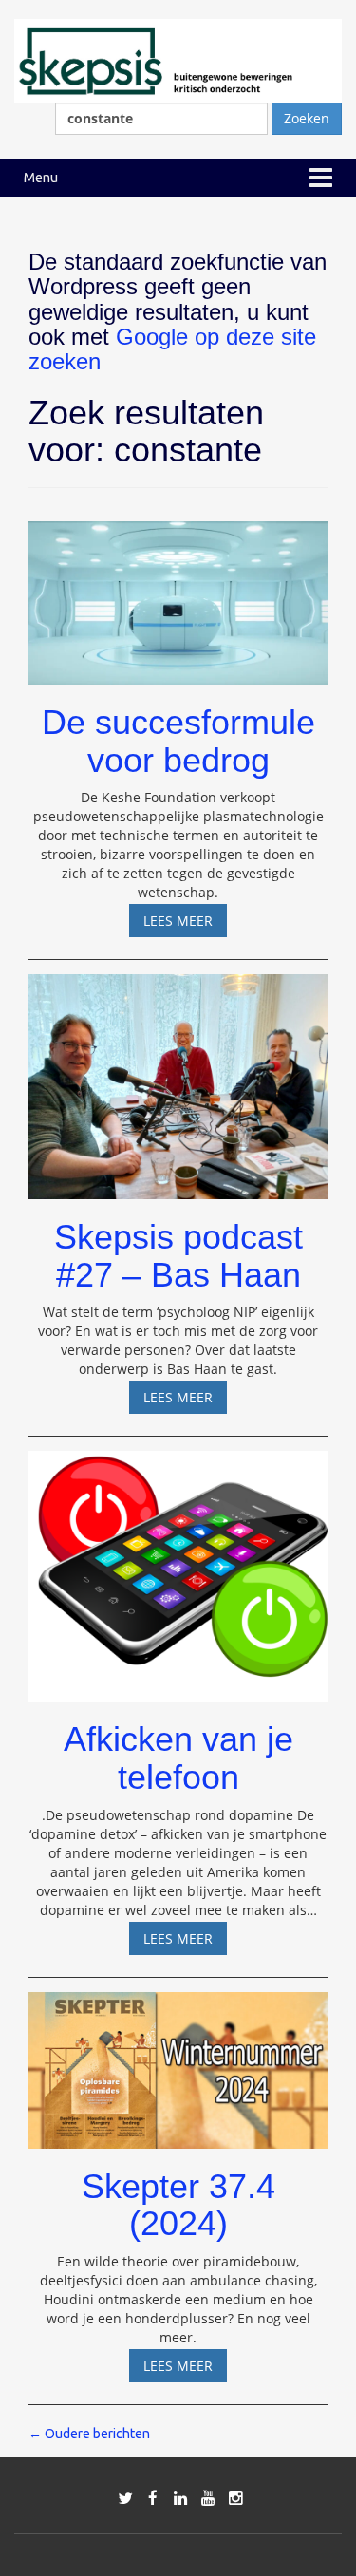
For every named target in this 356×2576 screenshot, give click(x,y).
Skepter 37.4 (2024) (178, 2205)
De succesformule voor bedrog (178, 741)
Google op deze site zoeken (172, 349)
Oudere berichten (89, 2434)
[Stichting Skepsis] (178, 59)
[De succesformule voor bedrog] (178, 594)
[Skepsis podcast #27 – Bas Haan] (178, 1078)
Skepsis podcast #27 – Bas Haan (178, 1256)
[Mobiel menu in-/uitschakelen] (321, 178)
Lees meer (185, 924)
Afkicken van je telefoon (178, 1758)
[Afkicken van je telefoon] (178, 1568)
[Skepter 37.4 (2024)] (178, 2061)
